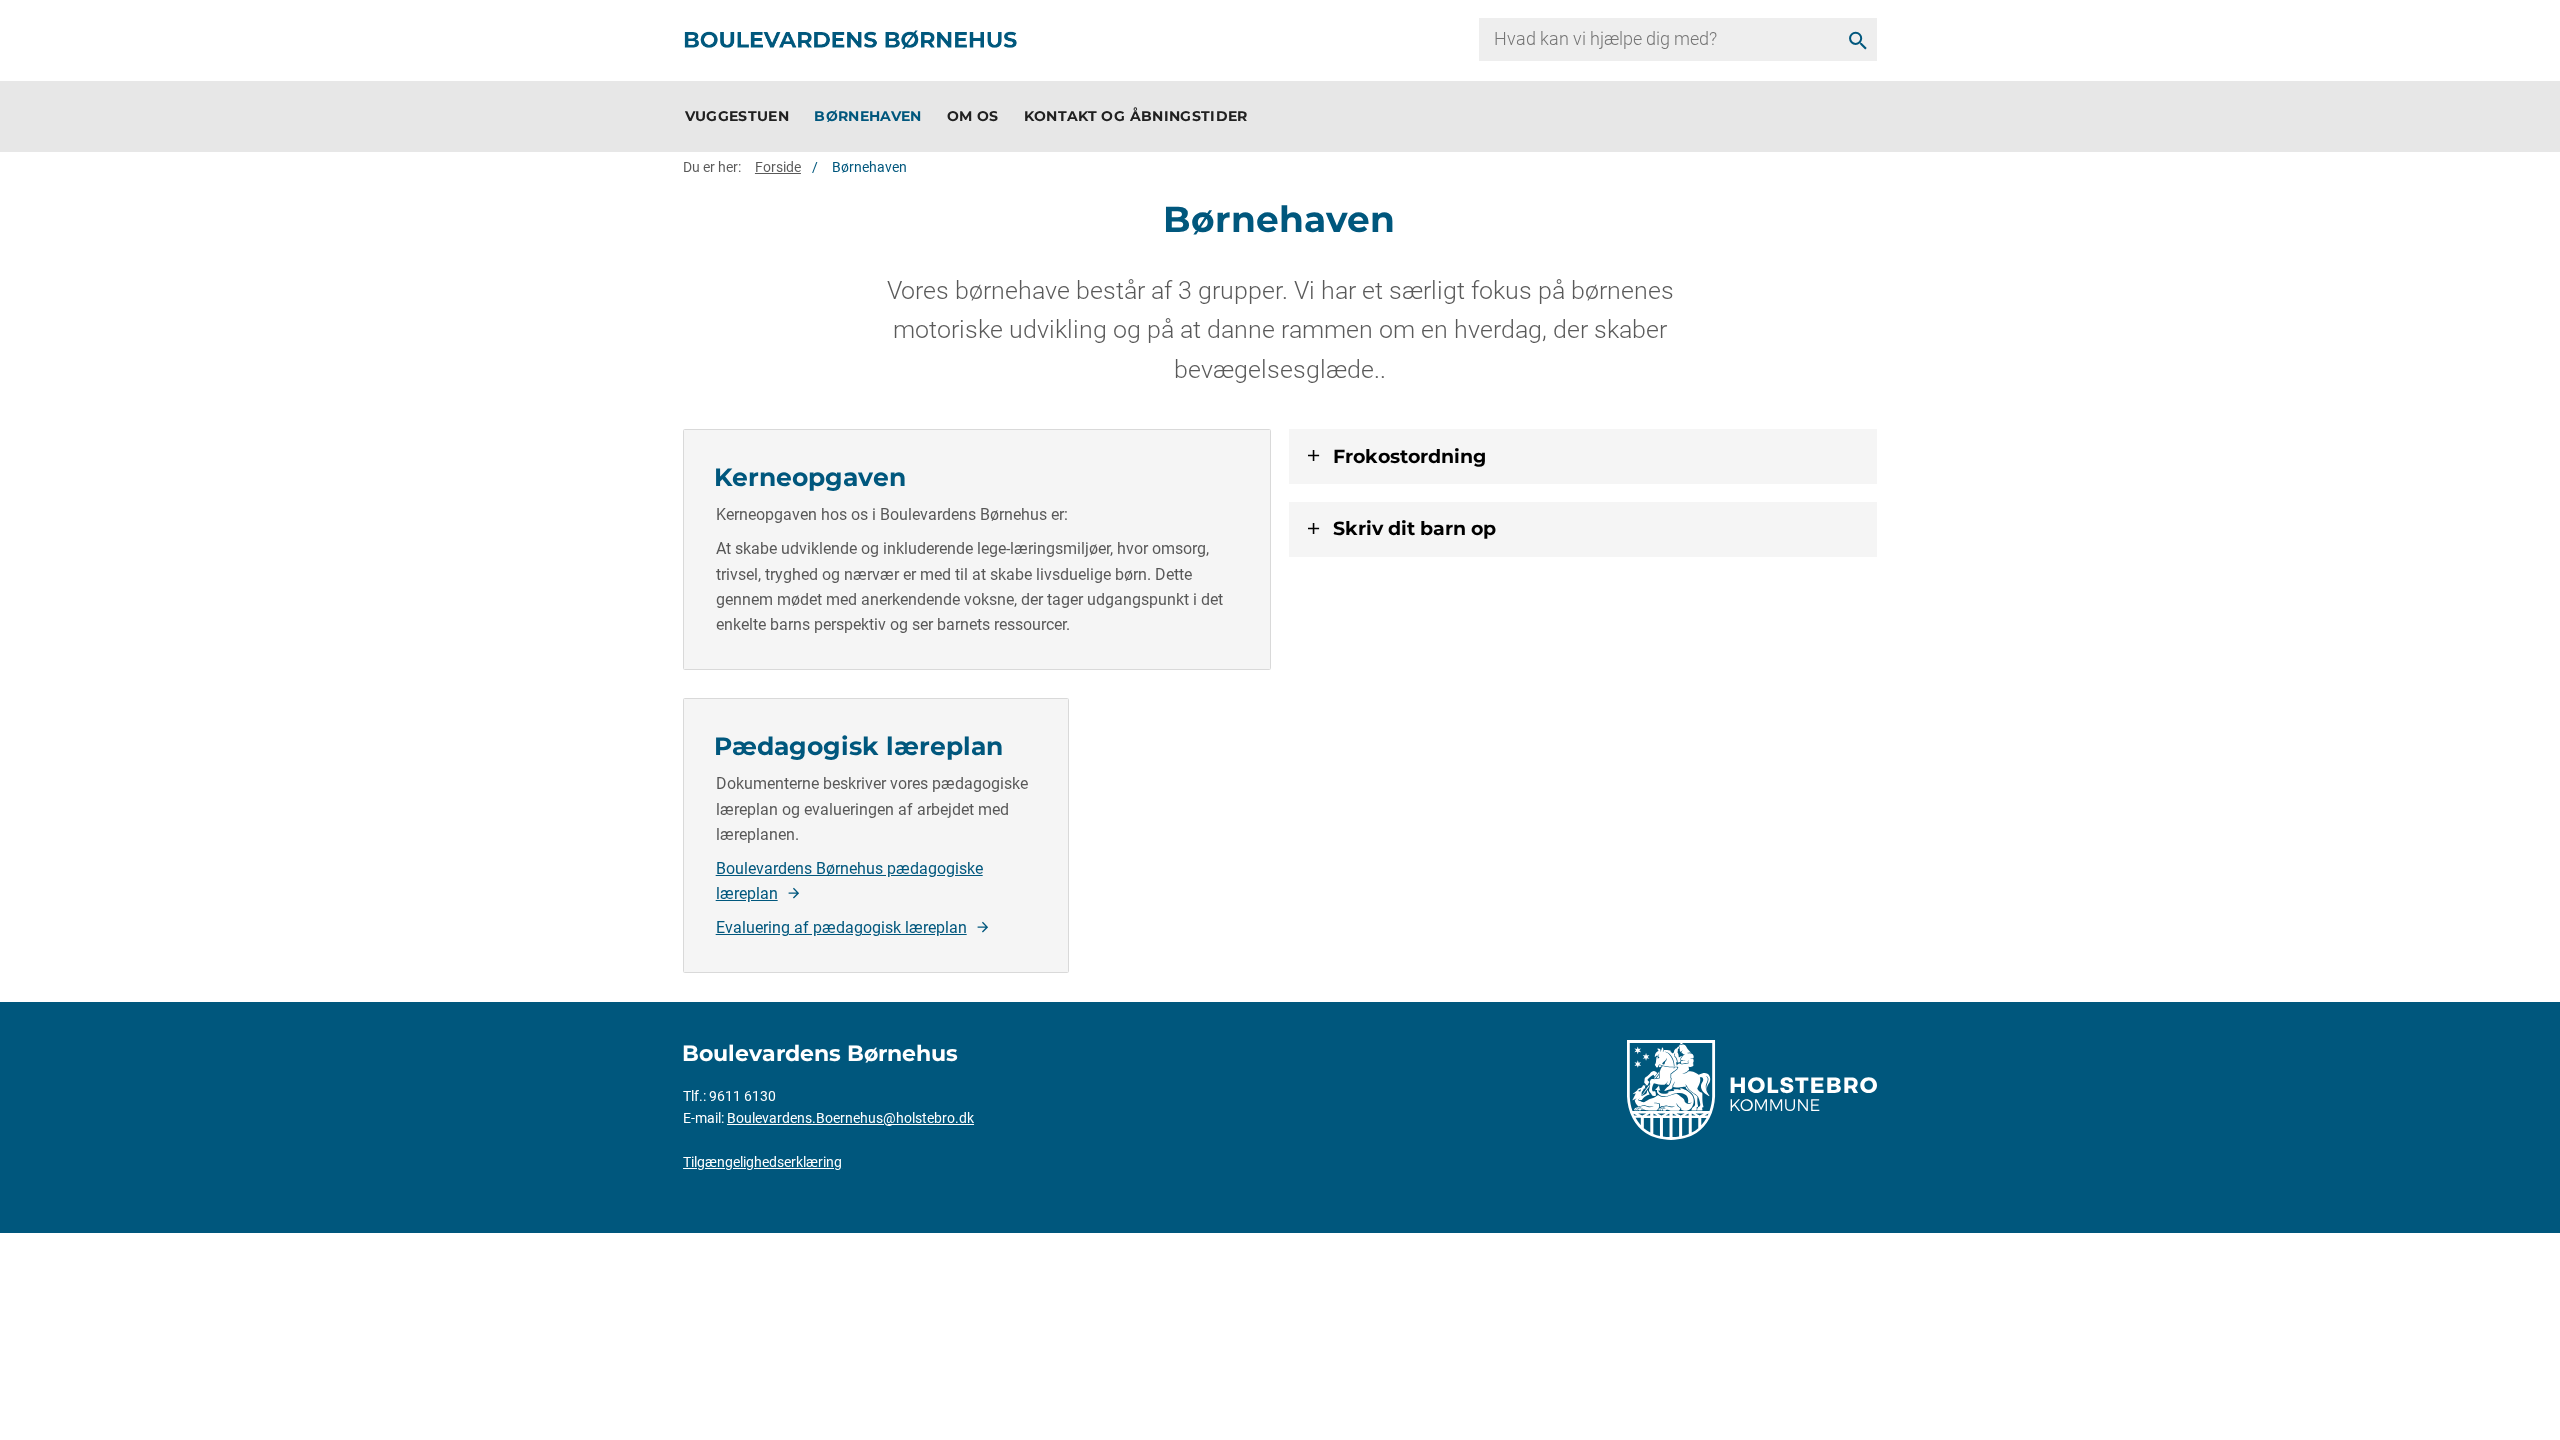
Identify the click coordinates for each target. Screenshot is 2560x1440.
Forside (778, 167)
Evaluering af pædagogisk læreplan (841, 927)
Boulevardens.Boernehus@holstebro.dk (850, 1118)
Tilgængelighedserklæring (762, 1162)
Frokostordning (1409, 455)
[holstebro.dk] (1752, 1088)
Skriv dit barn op (1414, 528)
